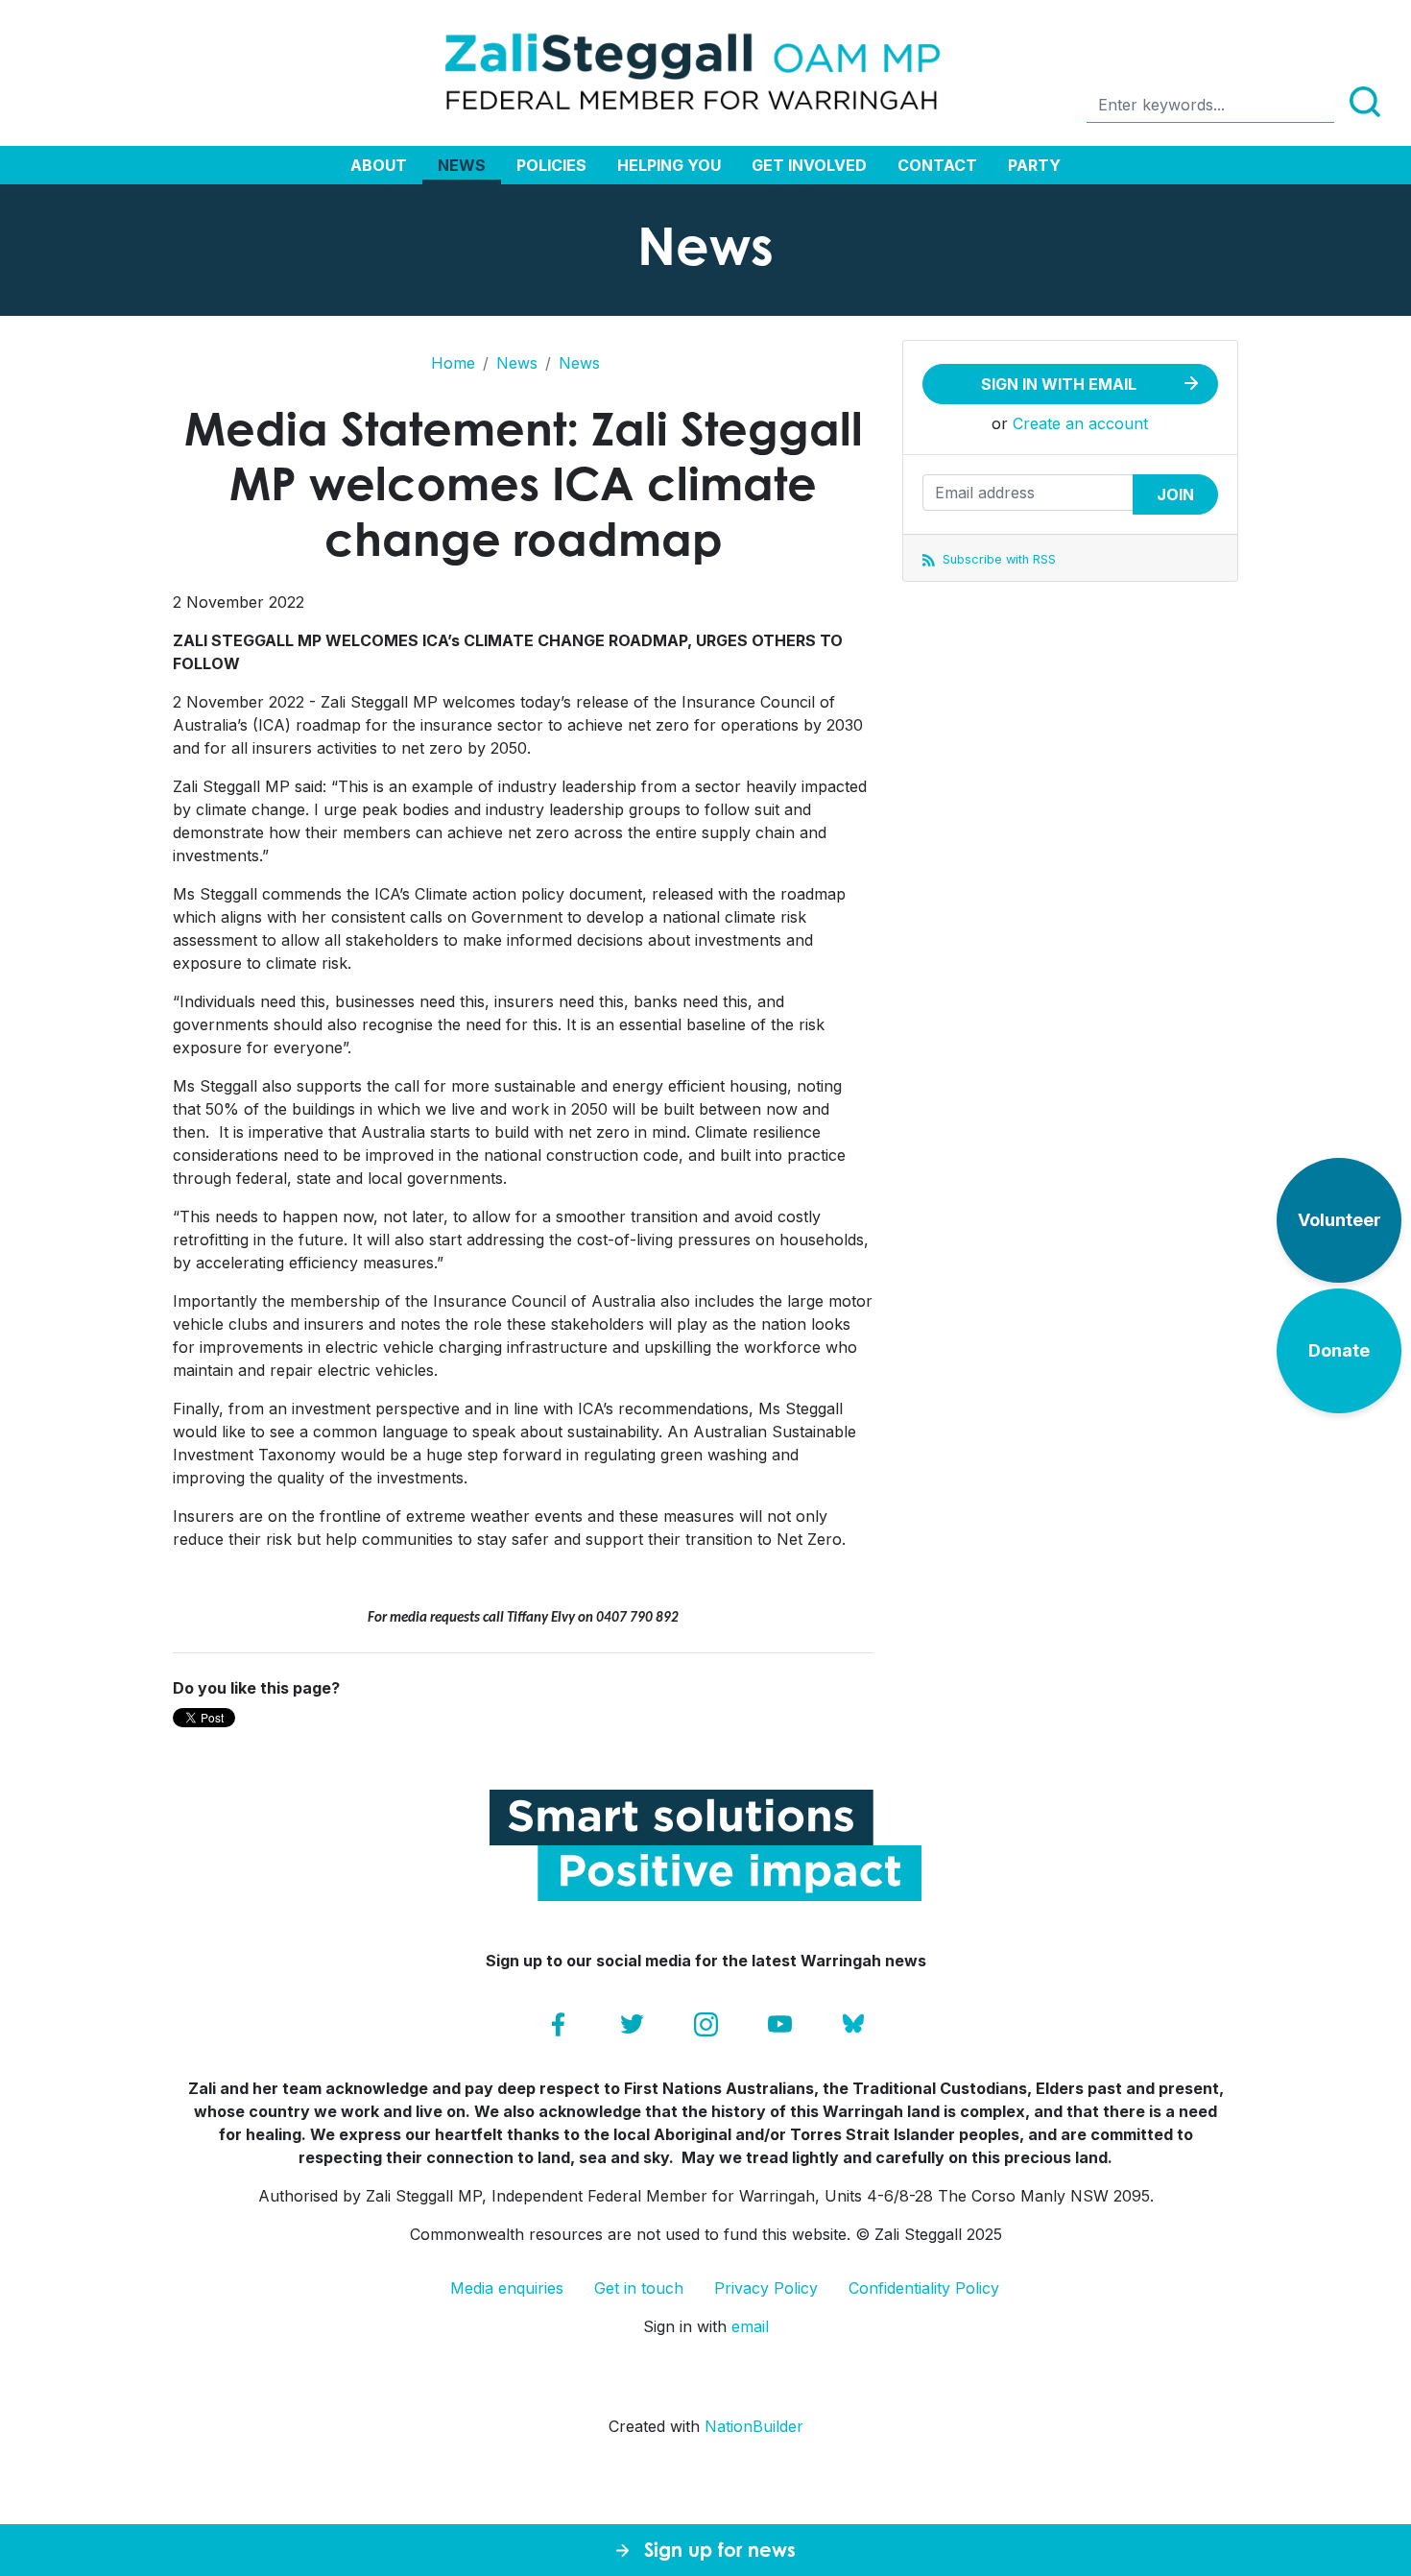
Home (453, 363)
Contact (937, 165)
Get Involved (809, 165)
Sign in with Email (1059, 384)
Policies (551, 165)
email (750, 2326)
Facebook (558, 2024)
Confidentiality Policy (924, 2288)
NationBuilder (754, 2426)
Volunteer (1339, 1220)
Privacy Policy (766, 2288)
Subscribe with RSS (997, 559)
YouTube (780, 2024)
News (462, 165)
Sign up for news (720, 2550)
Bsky (854, 2024)
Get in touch (639, 2288)
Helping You (669, 165)
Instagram (706, 2024)
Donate (1339, 1350)
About (379, 165)
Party (1034, 165)
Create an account (1080, 423)
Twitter (632, 2024)
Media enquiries (507, 2288)
